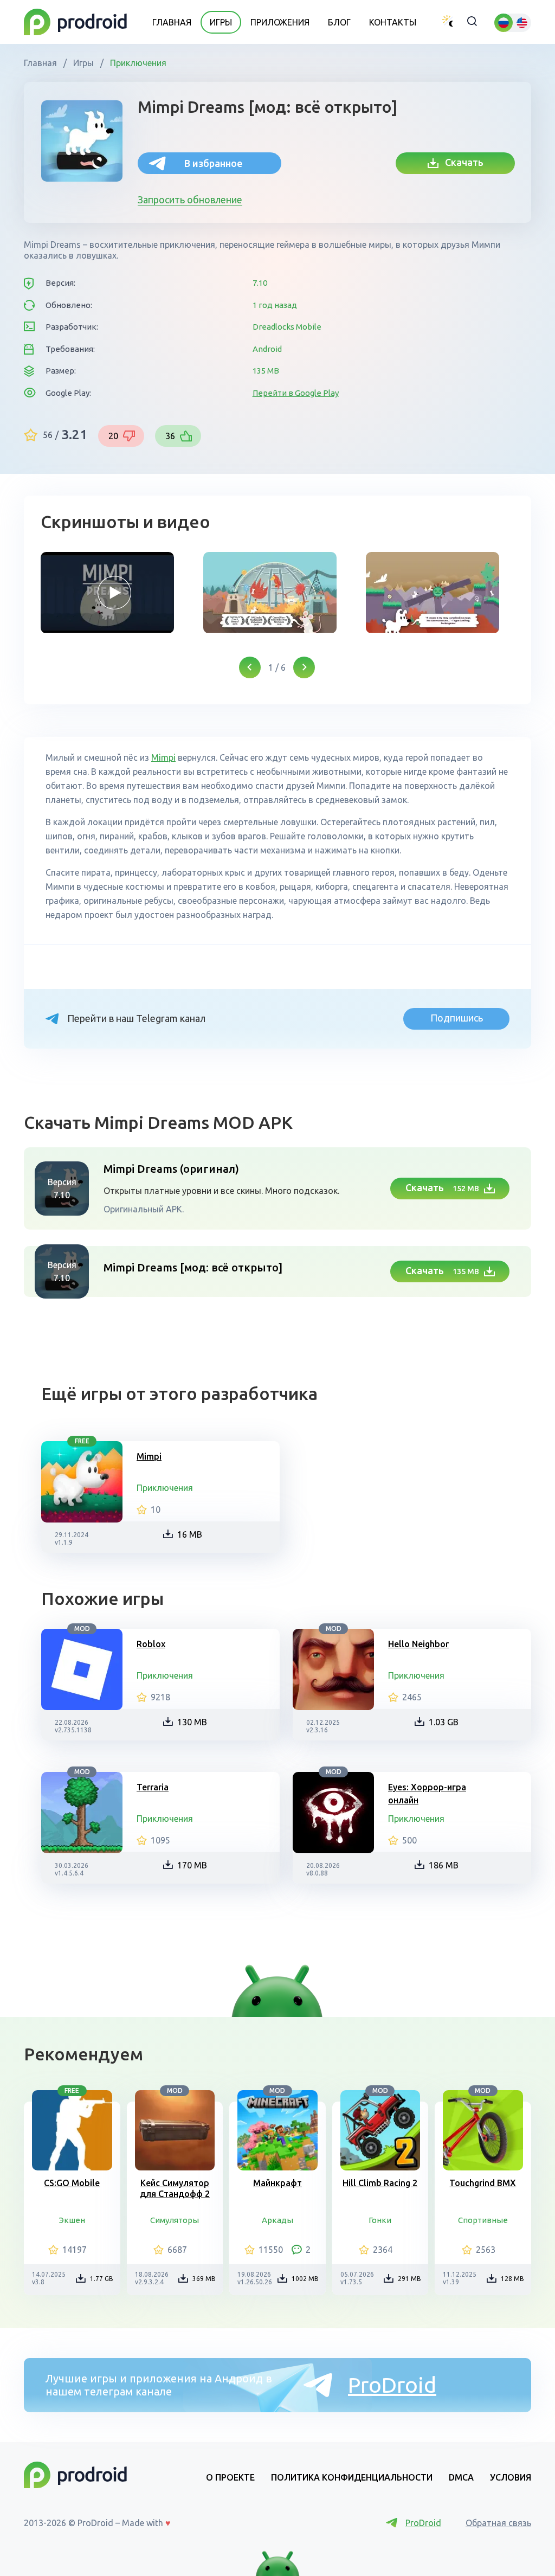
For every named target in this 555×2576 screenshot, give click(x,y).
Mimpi (163, 757)
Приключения (137, 63)
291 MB (409, 2279)
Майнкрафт (277, 2183)
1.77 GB (102, 2279)
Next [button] (304, 667)
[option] (114, 593)
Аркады (277, 2220)
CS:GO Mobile (72, 2183)
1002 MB (305, 2279)
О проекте (230, 2477)
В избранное (213, 163)
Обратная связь (498, 2523)
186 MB (444, 1865)
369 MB (204, 2279)
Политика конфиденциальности (352, 2477)
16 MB (190, 1534)
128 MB (512, 2279)
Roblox (151, 1644)
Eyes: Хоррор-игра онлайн (427, 1794)
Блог (339, 22)
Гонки (380, 2220)
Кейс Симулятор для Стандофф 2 (175, 2188)
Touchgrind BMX (483, 2183)
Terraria (153, 1787)
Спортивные (483, 2220)
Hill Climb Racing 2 (380, 2183)
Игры (221, 22)
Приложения (280, 22)
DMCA (461, 2477)
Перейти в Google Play (296, 393)
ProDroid (392, 2385)
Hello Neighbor (418, 1644)
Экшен (72, 2220)
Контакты (393, 22)
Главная (172, 22)
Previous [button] (250, 667)
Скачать (461, 162)
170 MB (192, 1865)
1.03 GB (444, 1722)
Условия (511, 2477)
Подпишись (457, 1018)
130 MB (192, 1722)
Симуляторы (175, 2220)
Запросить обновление (190, 200)
